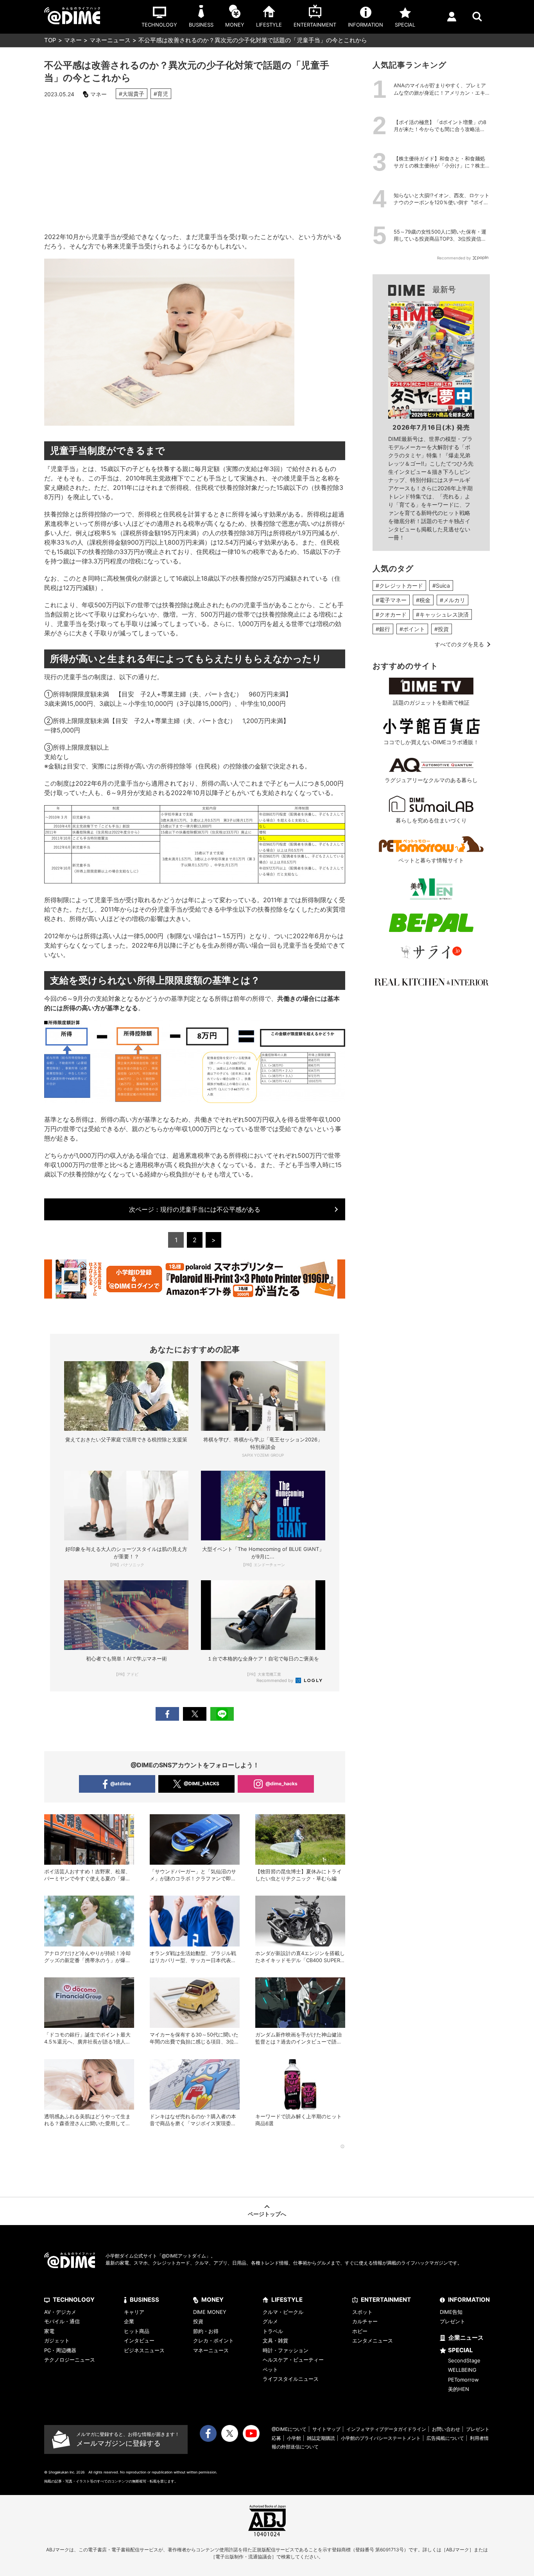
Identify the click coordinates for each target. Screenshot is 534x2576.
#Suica (441, 586)
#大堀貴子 (132, 94)
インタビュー (139, 2340)
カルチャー (365, 2321)
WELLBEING (462, 2370)
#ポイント (412, 629)
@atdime (121, 1784)
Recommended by (275, 1680)
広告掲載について (445, 2438)
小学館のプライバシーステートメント (381, 2438)
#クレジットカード (399, 586)
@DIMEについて (289, 2429)
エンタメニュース (373, 2340)
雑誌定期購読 (321, 2438)
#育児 (161, 94)
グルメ (270, 2321)
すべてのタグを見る (459, 644)
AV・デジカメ (60, 2312)
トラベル (273, 2331)
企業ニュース (466, 2338)
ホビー (360, 2331)
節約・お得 (206, 2331)
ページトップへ (267, 2214)
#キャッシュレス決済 (442, 614)
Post (195, 1714)
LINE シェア (222, 1714)
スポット (362, 2312)
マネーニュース (110, 40)
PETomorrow (463, 2380)
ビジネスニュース (144, 2350)
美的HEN (459, 2389)
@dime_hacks (281, 1784)
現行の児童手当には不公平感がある (195, 1209)
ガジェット (57, 2340)
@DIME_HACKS (202, 1784)
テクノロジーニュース (70, 2360)
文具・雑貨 (275, 2340)
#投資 (442, 629)
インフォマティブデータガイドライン (386, 2429)
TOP (50, 40)
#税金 (423, 600)
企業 (129, 2321)
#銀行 (383, 629)
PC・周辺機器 (60, 2350)
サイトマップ (326, 2429)
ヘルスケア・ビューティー (293, 2360)
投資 (198, 2321)
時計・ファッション (286, 2350)
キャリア (134, 2312)
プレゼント (452, 2321)
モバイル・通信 (62, 2321)
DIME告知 (451, 2312)
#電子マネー (391, 600)
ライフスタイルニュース (291, 2379)
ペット (270, 2369)
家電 (49, 2331)
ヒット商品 (137, 2331)
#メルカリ (452, 600)
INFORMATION (469, 2300)
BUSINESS (144, 2300)
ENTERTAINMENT (386, 2300)
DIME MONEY (210, 2312)
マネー (73, 40)
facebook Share (167, 1714)
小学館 (294, 2438)
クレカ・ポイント (213, 2340)
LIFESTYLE (287, 2300)
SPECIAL (461, 2350)
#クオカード (391, 614)
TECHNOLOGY (74, 2300)
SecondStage (464, 2360)
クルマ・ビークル (283, 2312)
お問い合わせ (446, 2429)
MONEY (212, 2300)
